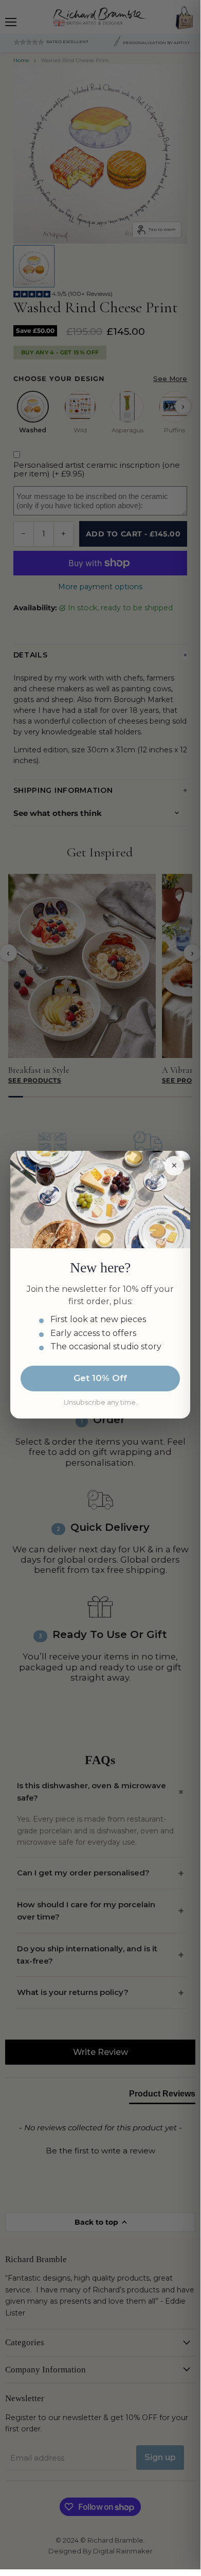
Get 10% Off (100, 1378)
